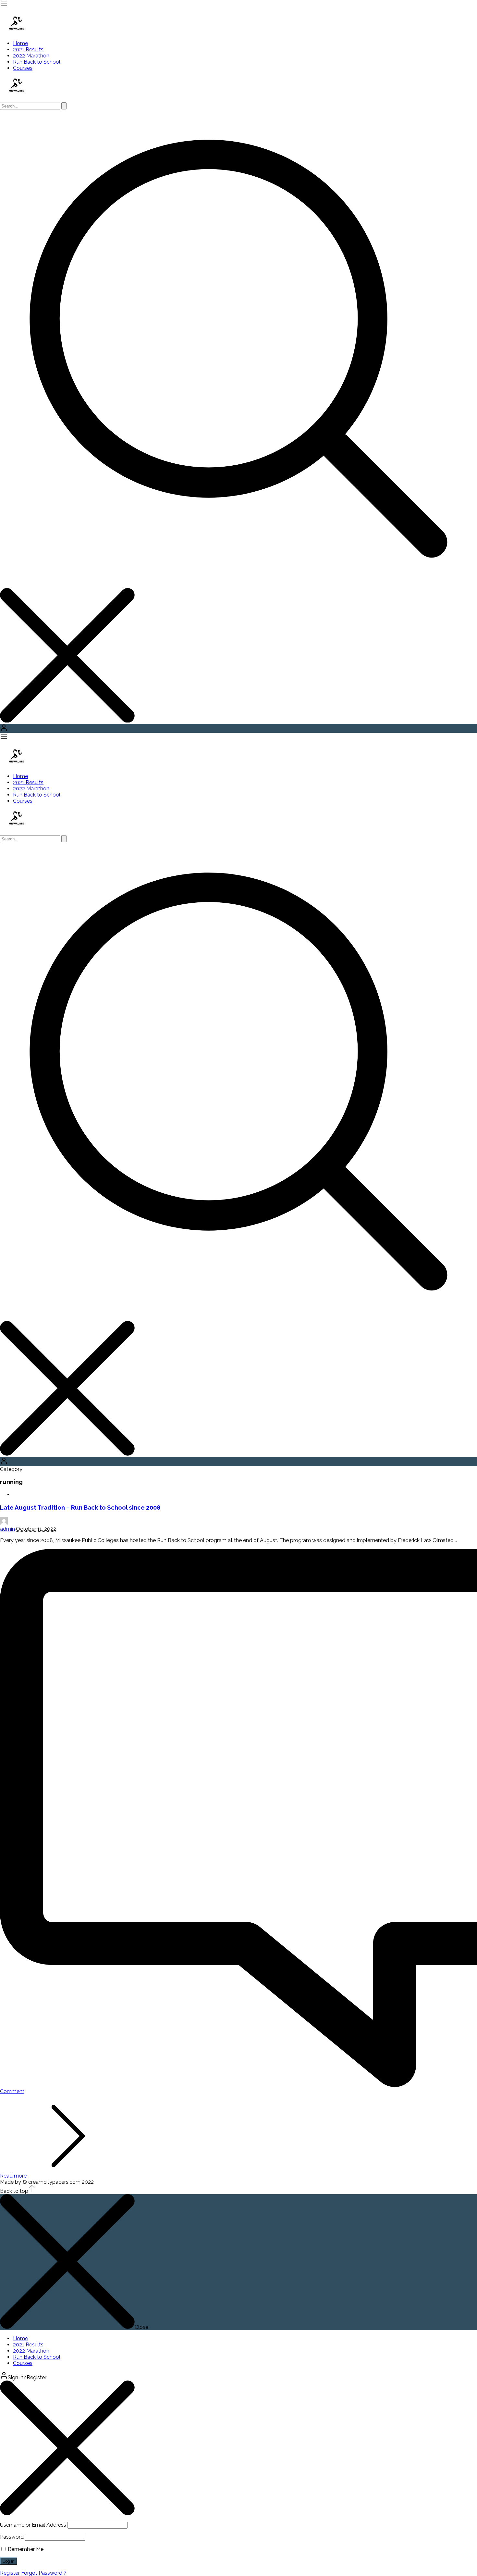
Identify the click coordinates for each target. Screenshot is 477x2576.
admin (7, 1529)
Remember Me (25, 2549)
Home (20, 43)
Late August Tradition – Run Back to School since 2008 (80, 1507)
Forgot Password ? (44, 2573)
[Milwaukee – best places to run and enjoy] (16, 29)
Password (12, 2537)
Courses (23, 68)
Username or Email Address (33, 2525)
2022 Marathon (31, 56)
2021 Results (28, 50)
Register (10, 2573)
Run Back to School (37, 62)
